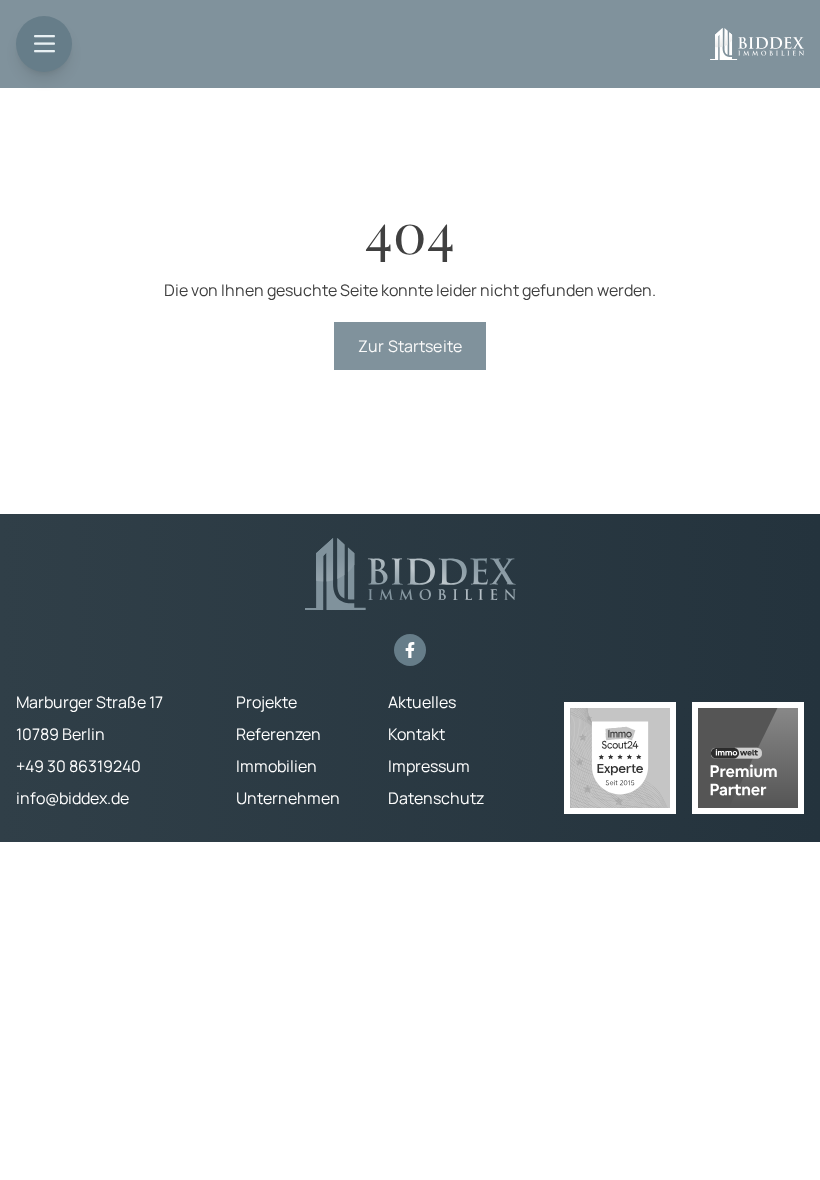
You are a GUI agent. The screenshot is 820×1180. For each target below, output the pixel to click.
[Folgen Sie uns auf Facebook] (410, 650)
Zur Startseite (410, 346)
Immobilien (276, 766)
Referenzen (278, 734)
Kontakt (416, 734)
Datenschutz (436, 798)
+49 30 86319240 (78, 766)
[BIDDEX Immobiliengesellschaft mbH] (757, 44)
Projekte (266, 702)
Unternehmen (288, 798)
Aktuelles (422, 702)
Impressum (429, 766)
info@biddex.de (72, 798)
